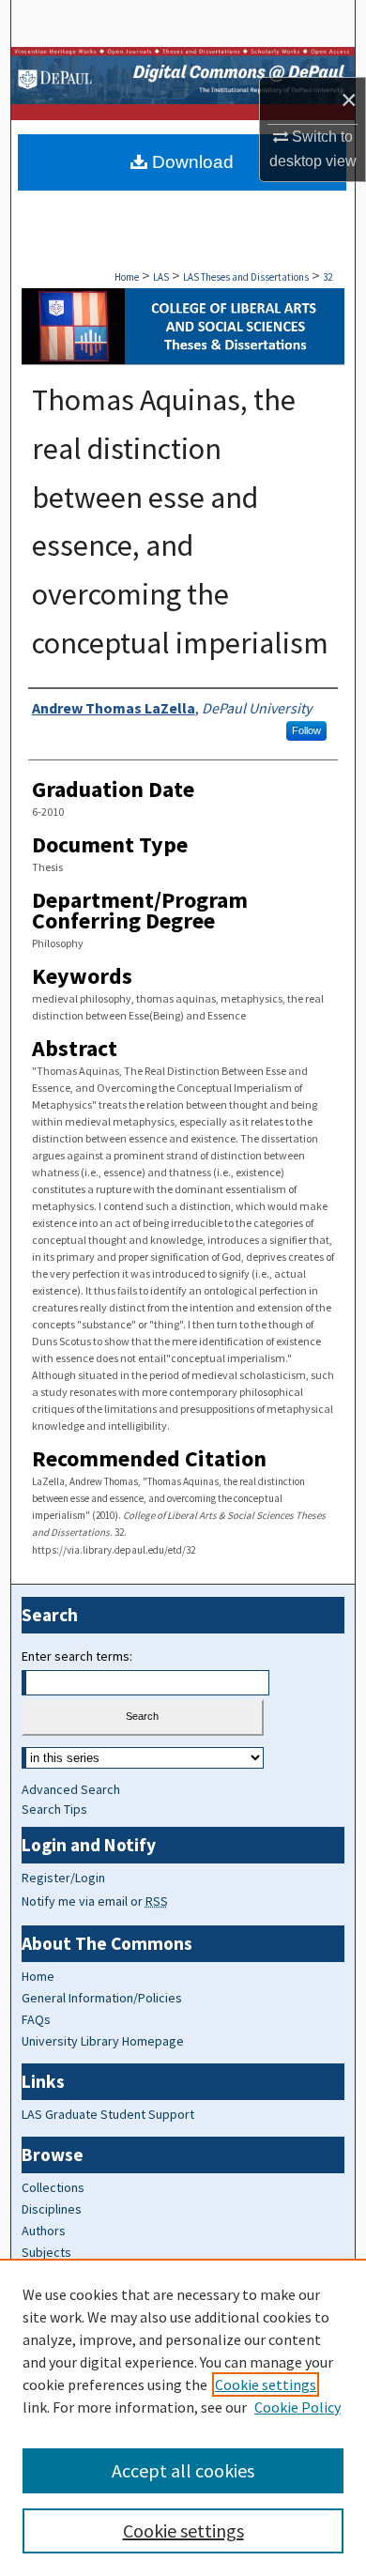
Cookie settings (266, 2384)
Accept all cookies (183, 2470)
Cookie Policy (297, 2407)
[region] (183, 2417)
